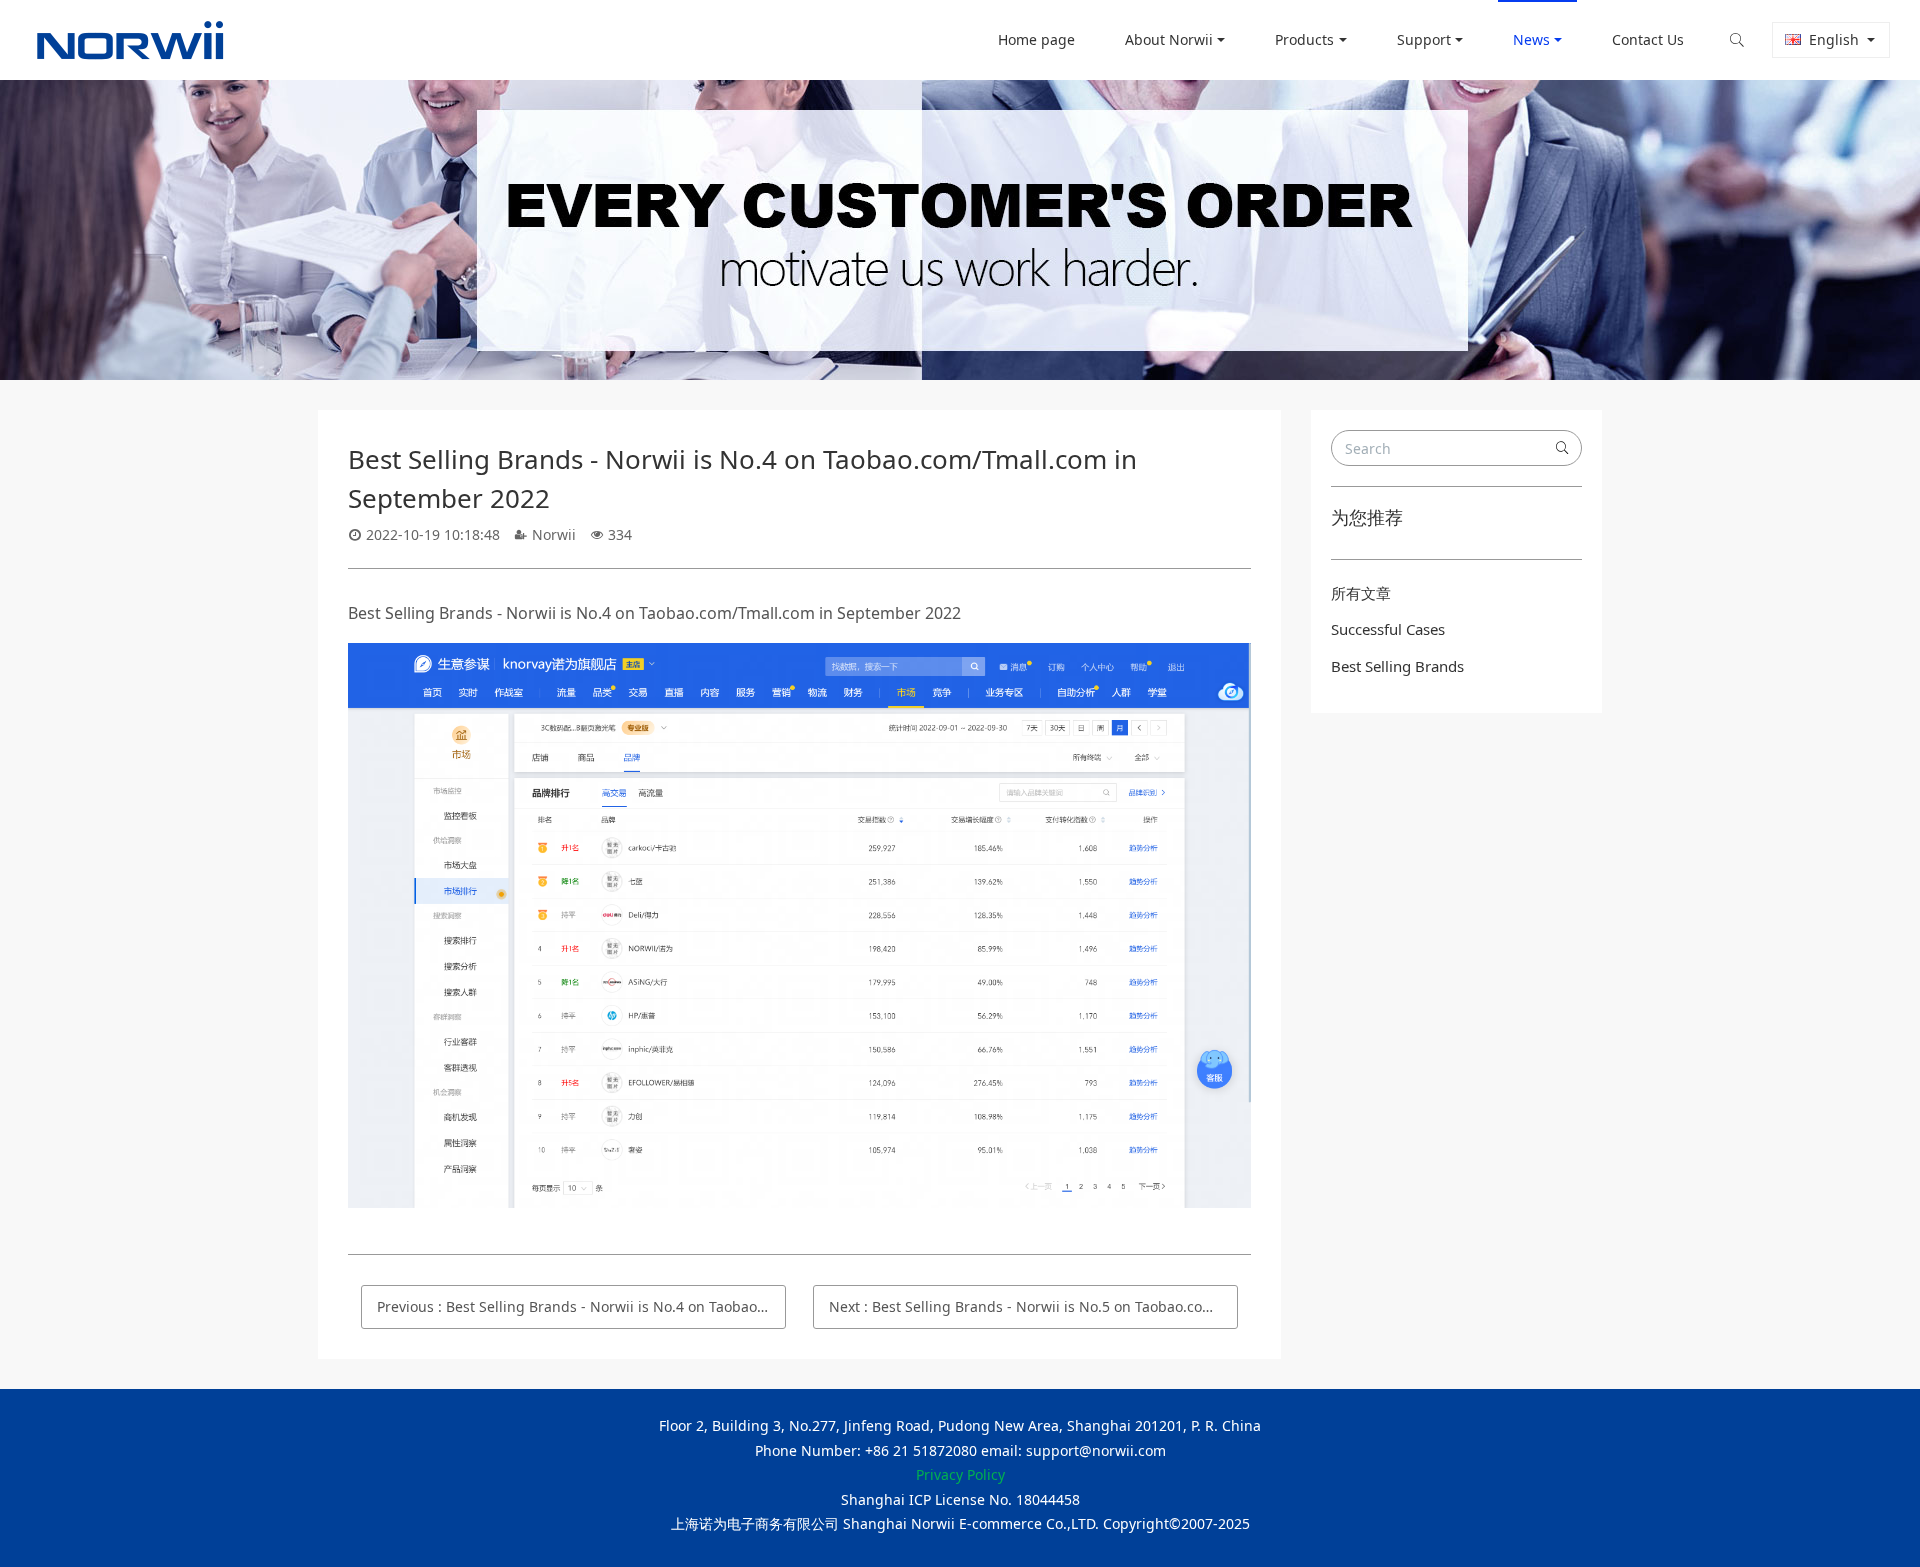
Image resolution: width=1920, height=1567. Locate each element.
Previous (581, 1306)
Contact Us (1648, 39)
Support (1424, 39)
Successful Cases (1388, 629)
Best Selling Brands (1397, 666)
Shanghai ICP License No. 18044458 (960, 1499)
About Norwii (1169, 39)
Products (1304, 39)
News (1531, 39)
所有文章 (1361, 593)
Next (1033, 1306)
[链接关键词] (799, 657)
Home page (1036, 39)
